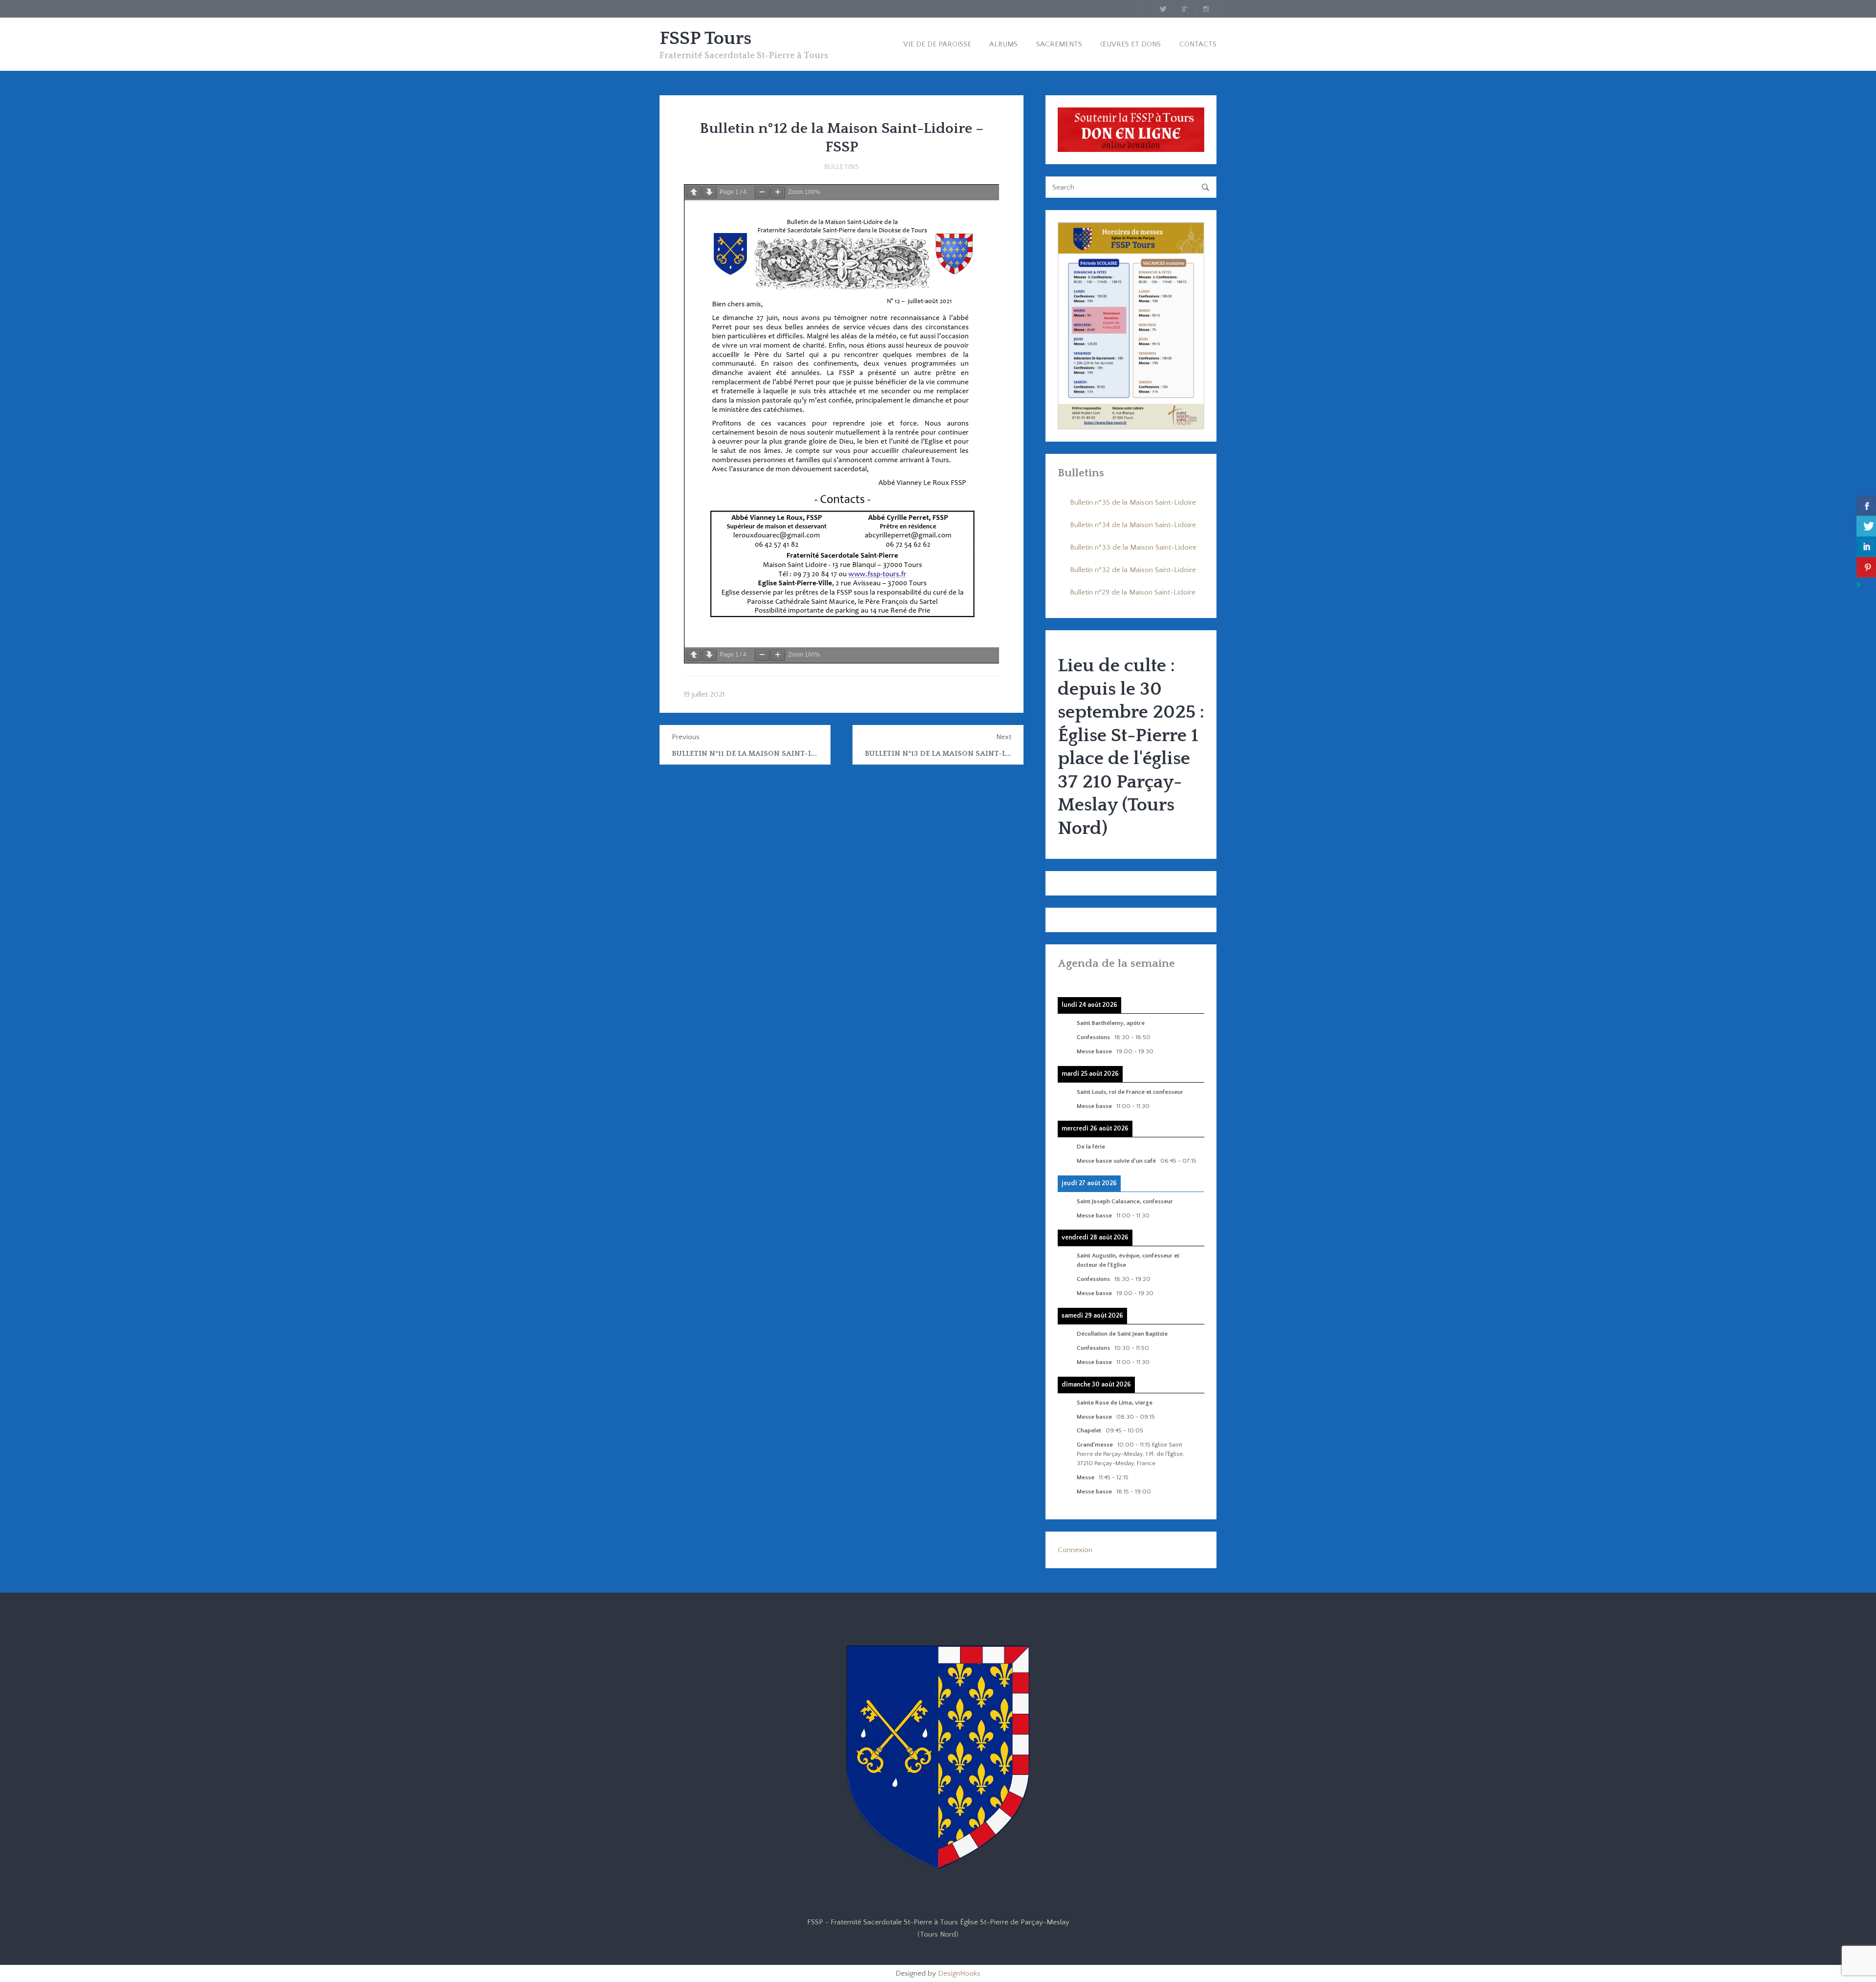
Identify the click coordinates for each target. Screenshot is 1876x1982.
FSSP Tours (705, 39)
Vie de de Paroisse (937, 44)
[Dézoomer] (762, 192)
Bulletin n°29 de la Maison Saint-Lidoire (1133, 592)
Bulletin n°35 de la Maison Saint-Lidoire (1133, 502)
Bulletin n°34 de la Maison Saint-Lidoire (1133, 525)
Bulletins (842, 167)
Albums (1003, 44)
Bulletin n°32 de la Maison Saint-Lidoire (1133, 570)
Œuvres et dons (1130, 44)
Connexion (1075, 1550)
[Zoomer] (778, 192)
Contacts (1198, 44)
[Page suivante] (709, 192)
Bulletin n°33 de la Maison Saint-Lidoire (1133, 547)
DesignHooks (959, 1973)
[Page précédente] (694, 192)
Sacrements (1059, 44)
